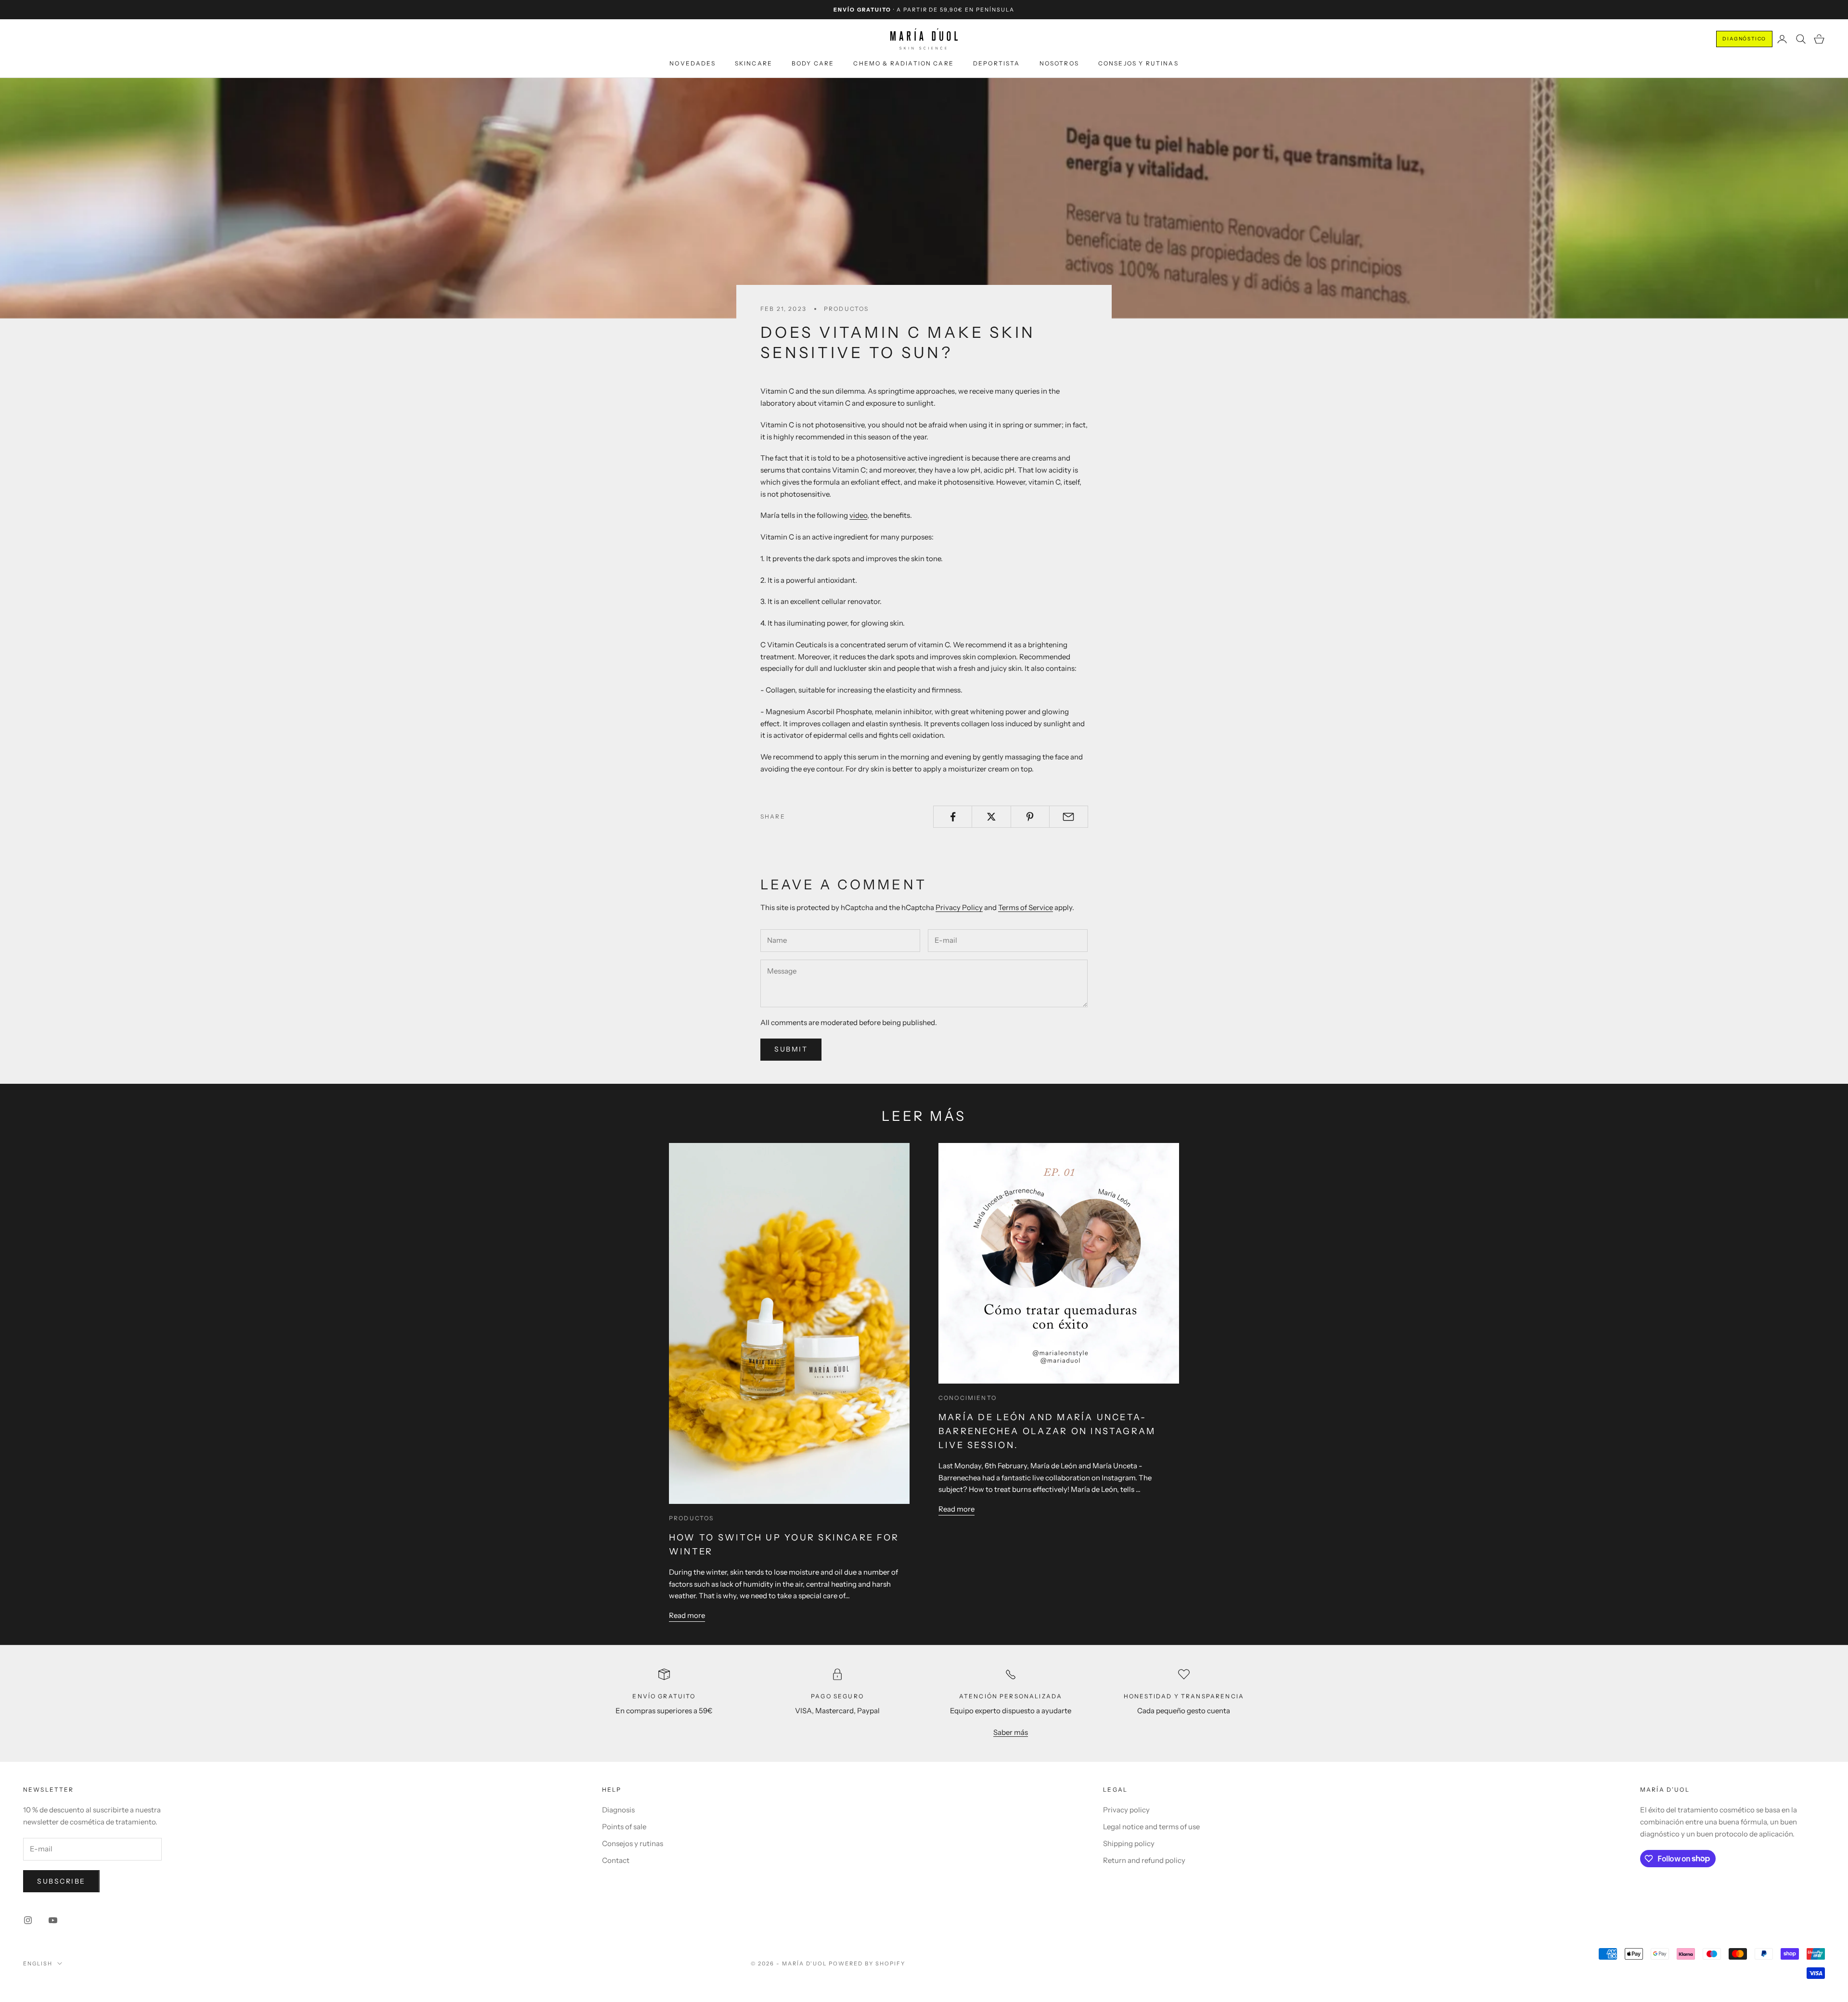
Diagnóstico (1744, 39)
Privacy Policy (959, 907)
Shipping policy (1129, 1843)
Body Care (813, 63)
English (38, 1963)
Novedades (692, 63)
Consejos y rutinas (1138, 63)
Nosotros (1059, 63)
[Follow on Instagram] (28, 1920)
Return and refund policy (1144, 1860)
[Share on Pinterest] (1030, 817)
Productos (846, 309)
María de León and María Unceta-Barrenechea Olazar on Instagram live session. (1047, 1431)
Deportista (997, 63)
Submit (791, 1049)
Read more (687, 1615)
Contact (616, 1860)
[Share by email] (1069, 817)
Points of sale (624, 1827)
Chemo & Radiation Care (904, 63)
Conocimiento (968, 1398)
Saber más (1011, 1732)
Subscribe (61, 1881)
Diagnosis (618, 1810)
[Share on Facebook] (953, 817)
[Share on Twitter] (991, 817)
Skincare (754, 63)
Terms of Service (1026, 907)
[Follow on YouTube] (53, 1920)
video (858, 515)
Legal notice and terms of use (1151, 1827)
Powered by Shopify (867, 1963)
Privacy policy (1126, 1810)
